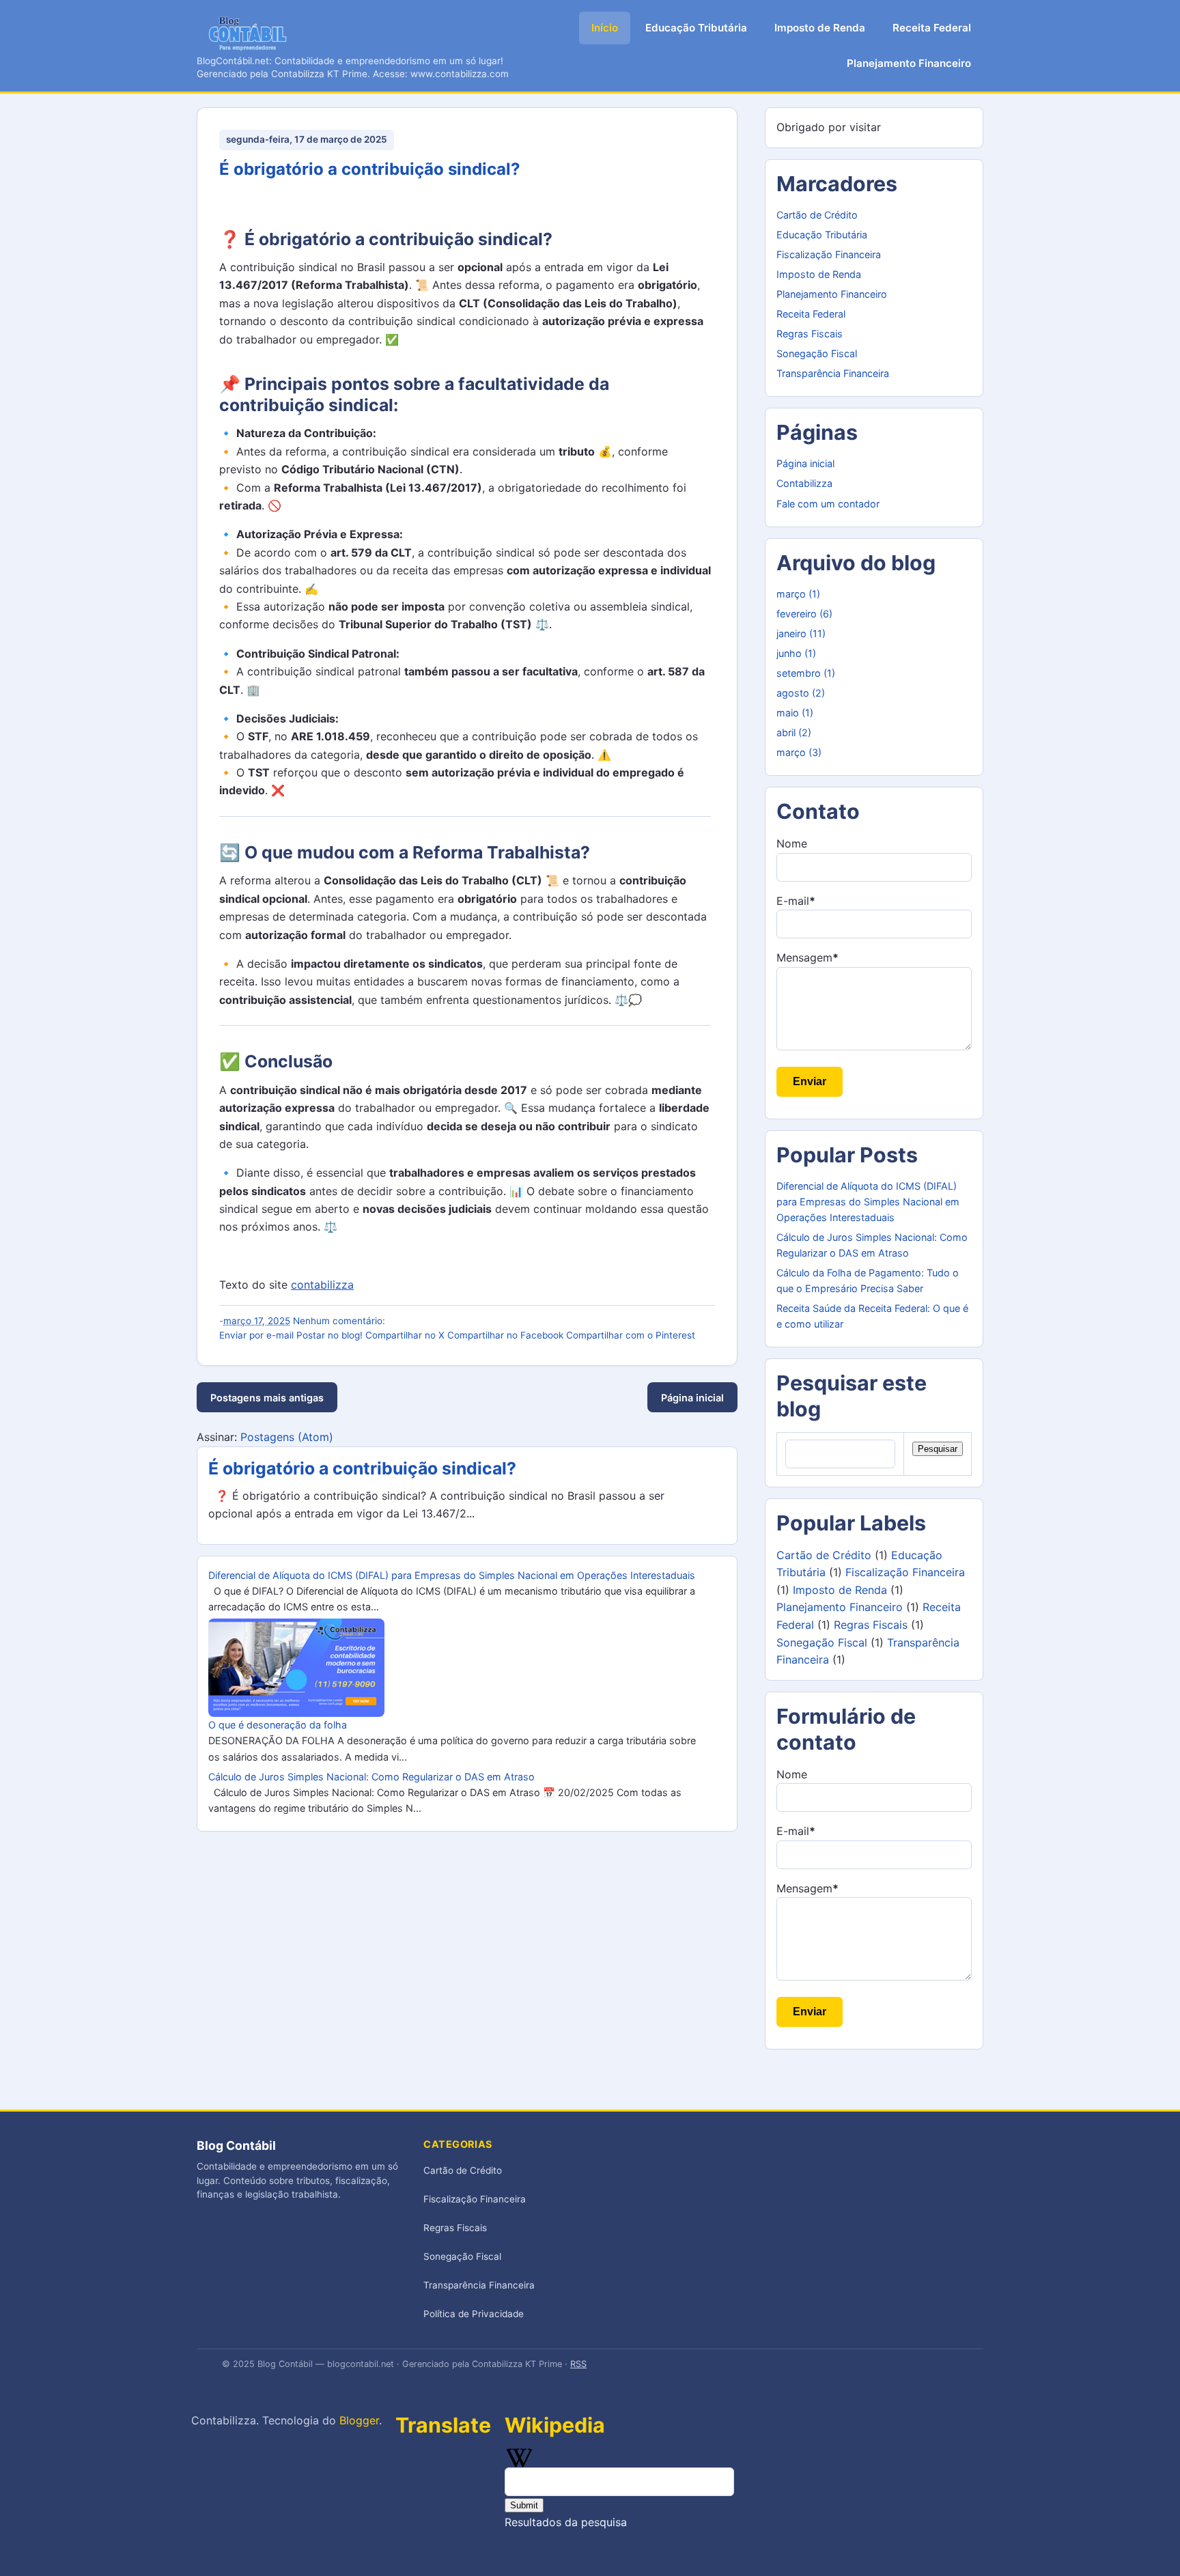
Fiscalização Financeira (829, 254)
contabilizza (322, 1285)
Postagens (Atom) (287, 1437)
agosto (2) (801, 693)
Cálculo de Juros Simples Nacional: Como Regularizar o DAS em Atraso (371, 1777)
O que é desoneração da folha (278, 1725)
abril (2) (794, 732)
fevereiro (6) (804, 614)
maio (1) (795, 713)
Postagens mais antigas (267, 1398)
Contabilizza (804, 483)
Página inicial (692, 1398)
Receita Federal (932, 28)
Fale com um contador (828, 504)
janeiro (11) (801, 633)
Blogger (359, 2420)
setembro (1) (806, 673)
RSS (578, 2364)
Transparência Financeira (833, 373)
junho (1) (796, 653)
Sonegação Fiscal (817, 353)
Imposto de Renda (820, 28)
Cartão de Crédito (817, 215)
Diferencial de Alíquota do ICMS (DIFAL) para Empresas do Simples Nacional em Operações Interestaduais (452, 1575)
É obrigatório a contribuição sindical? (370, 169)
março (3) (799, 752)
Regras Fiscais (810, 334)
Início (605, 28)
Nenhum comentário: (339, 1321)
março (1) (798, 594)
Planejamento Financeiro (909, 63)
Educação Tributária (696, 28)
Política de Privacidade (474, 2314)
